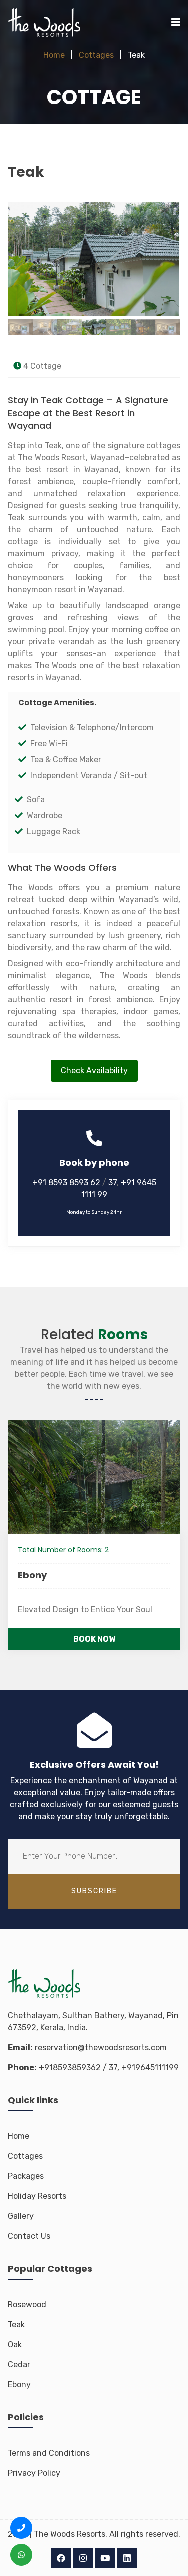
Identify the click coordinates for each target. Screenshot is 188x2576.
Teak (16, 2325)
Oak (15, 2345)
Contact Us (29, 2236)
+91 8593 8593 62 (67, 1182)
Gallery (21, 2216)
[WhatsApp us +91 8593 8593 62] (21, 2555)
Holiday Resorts (37, 2196)
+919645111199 (150, 2068)
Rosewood (27, 2305)
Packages (26, 2176)
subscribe (94, 1891)
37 (113, 1182)
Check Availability (94, 1070)
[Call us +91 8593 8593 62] (21, 2528)
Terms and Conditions (49, 2453)
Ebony (29, 1575)
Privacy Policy (34, 2473)
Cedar (19, 2365)
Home (54, 55)
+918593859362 (70, 2068)
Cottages (96, 55)
